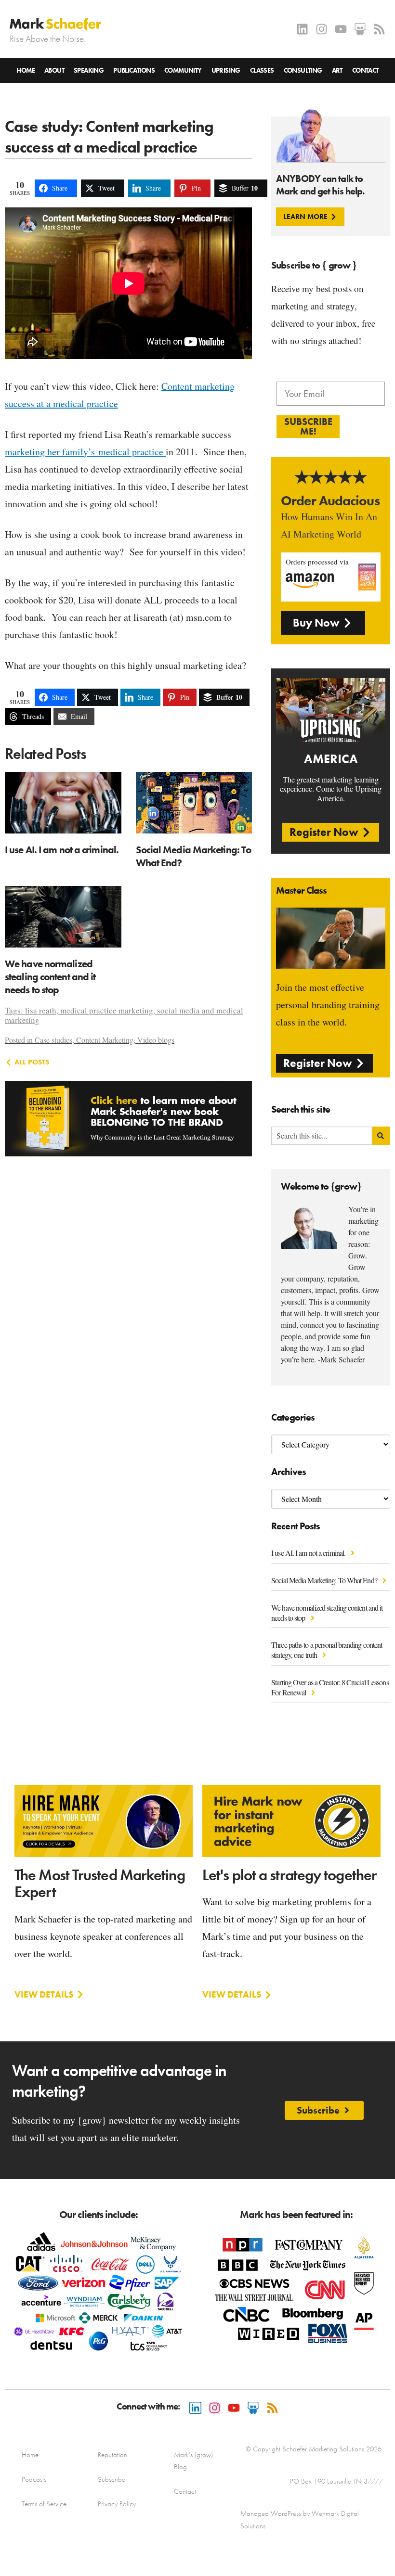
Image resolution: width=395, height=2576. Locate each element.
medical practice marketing (107, 1010)
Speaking (89, 70)
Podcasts (34, 2479)
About (54, 70)
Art (337, 70)
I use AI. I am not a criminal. (309, 1553)
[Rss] (379, 29)
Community (183, 70)
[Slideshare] (360, 29)
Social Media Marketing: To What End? (325, 1580)
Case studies (53, 1040)
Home (26, 70)
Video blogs (156, 1040)
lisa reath (41, 1010)
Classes (262, 70)
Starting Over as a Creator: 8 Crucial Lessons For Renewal (330, 1687)
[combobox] (322, 1136)
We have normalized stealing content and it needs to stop (327, 1613)
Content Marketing (105, 1040)
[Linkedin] (302, 29)
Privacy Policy (117, 2504)
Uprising (226, 70)
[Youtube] (341, 29)
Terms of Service (44, 2504)
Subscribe (112, 2479)
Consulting (303, 70)
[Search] (381, 1136)
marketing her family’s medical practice (85, 452)
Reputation (112, 2455)
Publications (134, 70)
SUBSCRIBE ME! (308, 426)
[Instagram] (322, 29)
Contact (365, 70)
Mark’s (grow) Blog (193, 2461)
